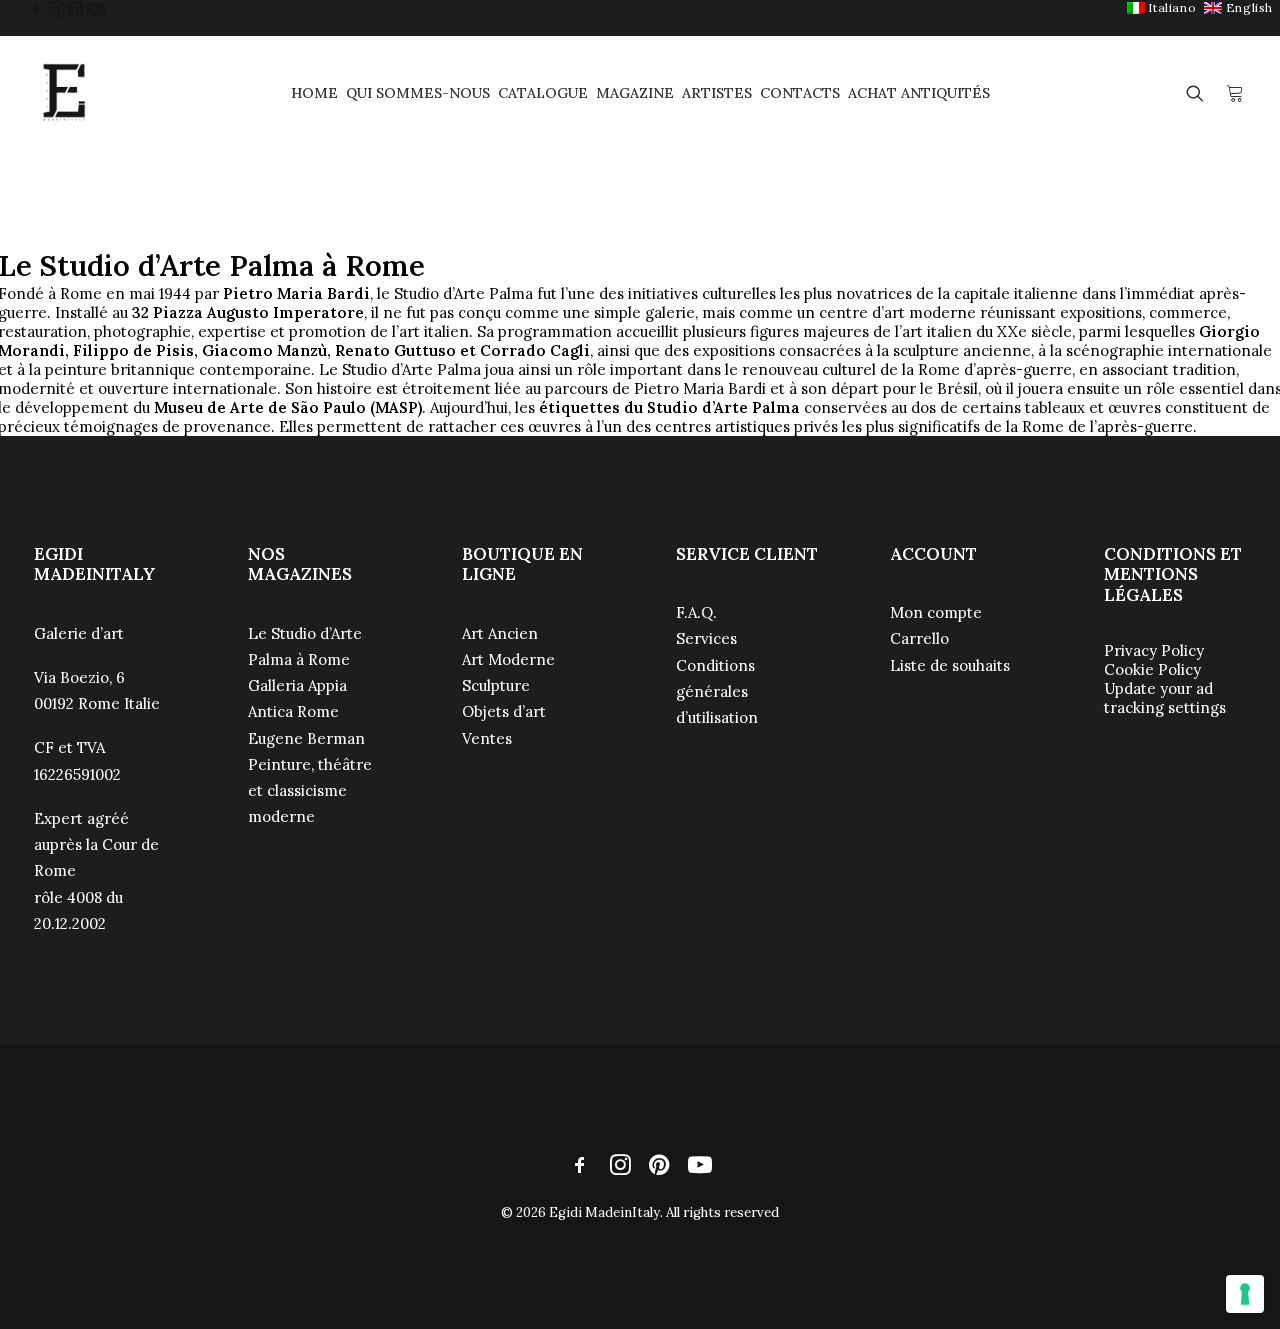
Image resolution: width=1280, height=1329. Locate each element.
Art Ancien (500, 633)
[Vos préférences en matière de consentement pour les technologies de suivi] (1245, 1294)
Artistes (717, 93)
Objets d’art (504, 711)
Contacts (800, 93)
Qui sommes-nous (418, 93)
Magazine (635, 93)
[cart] (1235, 93)
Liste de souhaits (950, 665)
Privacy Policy (1154, 650)
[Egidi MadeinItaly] (64, 93)
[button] (36, 9)
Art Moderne (508, 659)
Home (314, 93)
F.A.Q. (696, 612)
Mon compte (936, 612)
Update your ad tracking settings (1165, 698)
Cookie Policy (1152, 669)
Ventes (487, 738)
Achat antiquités (919, 93)
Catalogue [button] (543, 93)
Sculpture (496, 685)
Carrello (919, 638)
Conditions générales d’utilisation (717, 692)
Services (706, 638)
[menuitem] (1161, 7)
